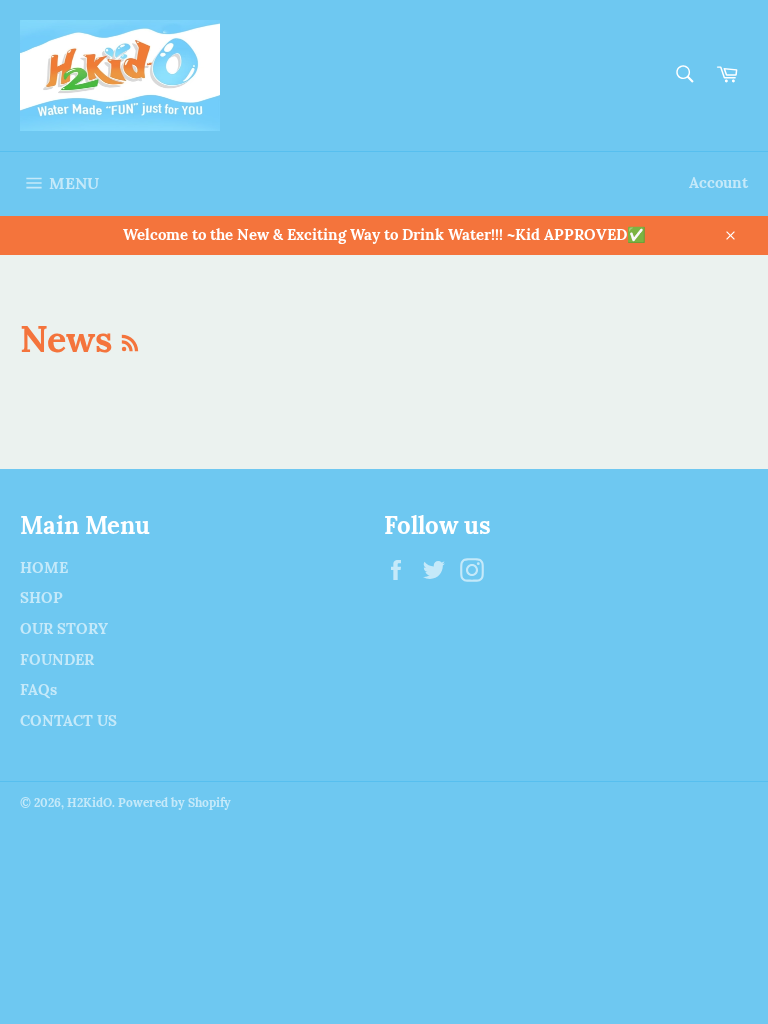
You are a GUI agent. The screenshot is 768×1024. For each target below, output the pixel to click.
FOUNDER (57, 659)
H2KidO (89, 802)
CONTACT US (68, 720)
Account (718, 182)
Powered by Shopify (174, 802)
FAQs (38, 689)
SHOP (41, 597)
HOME (44, 567)
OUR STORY (64, 628)
